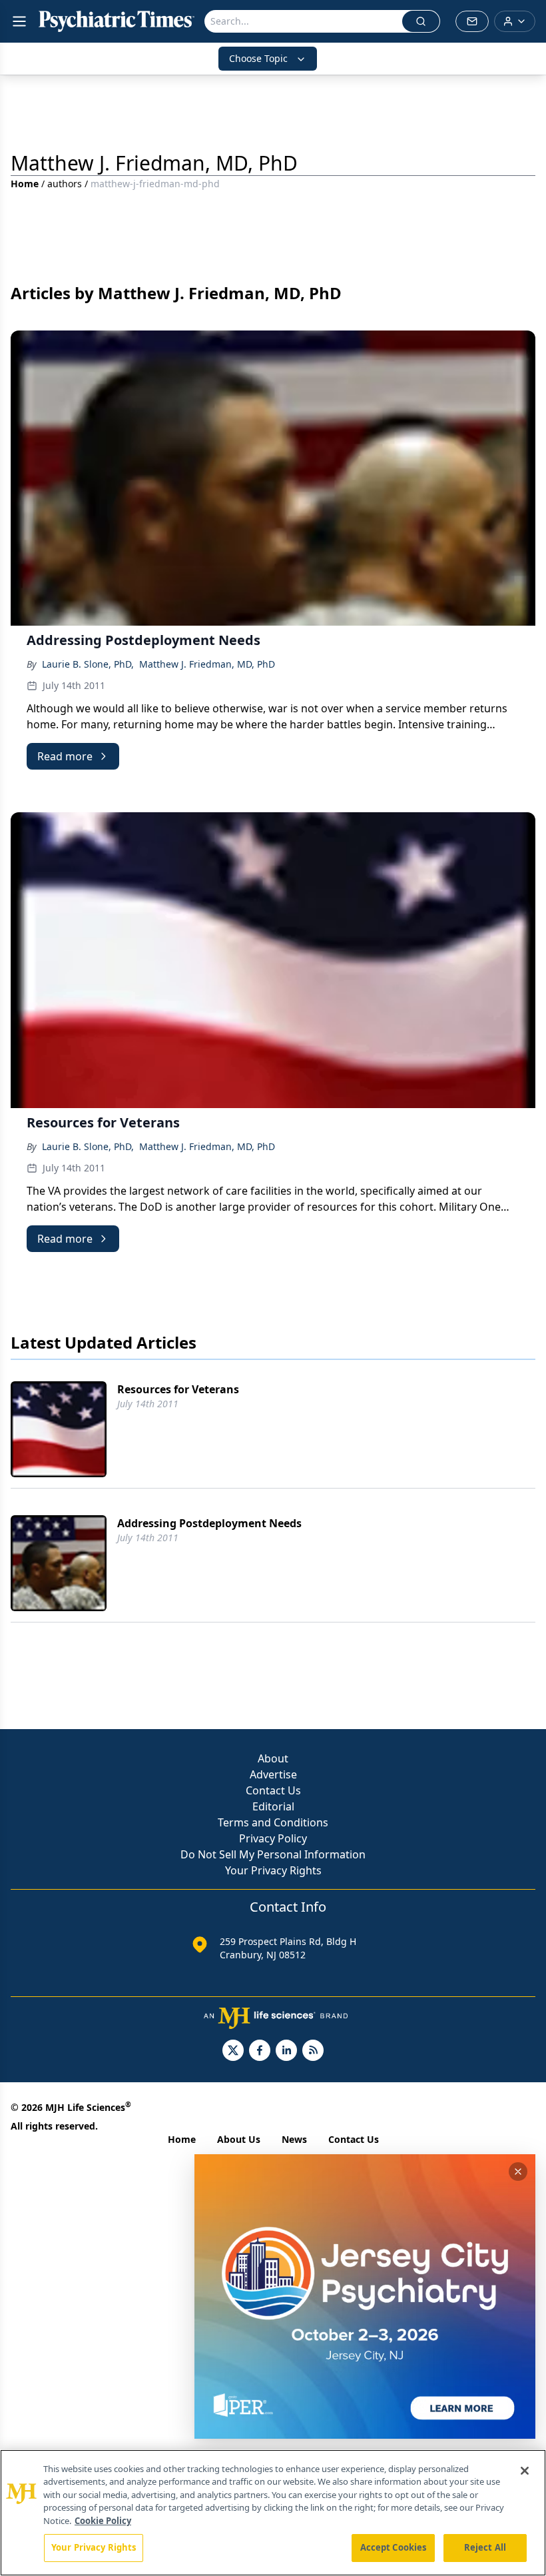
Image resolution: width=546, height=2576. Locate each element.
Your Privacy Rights (273, 1870)
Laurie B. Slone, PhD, (88, 664)
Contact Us (273, 1790)
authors (65, 184)
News (294, 2139)
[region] (273, 2513)
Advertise (273, 1774)
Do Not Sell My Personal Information (273, 1854)
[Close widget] (518, 2172)
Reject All (485, 2547)
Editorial (273, 1806)
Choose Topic (258, 58)
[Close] (525, 2471)
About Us (239, 2139)
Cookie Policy (103, 2521)
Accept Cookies (394, 2547)
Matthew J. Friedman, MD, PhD (207, 664)
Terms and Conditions (273, 1822)
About (273, 1758)
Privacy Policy (273, 1838)
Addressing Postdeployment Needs (209, 1523)
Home (25, 184)
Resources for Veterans (178, 1389)
